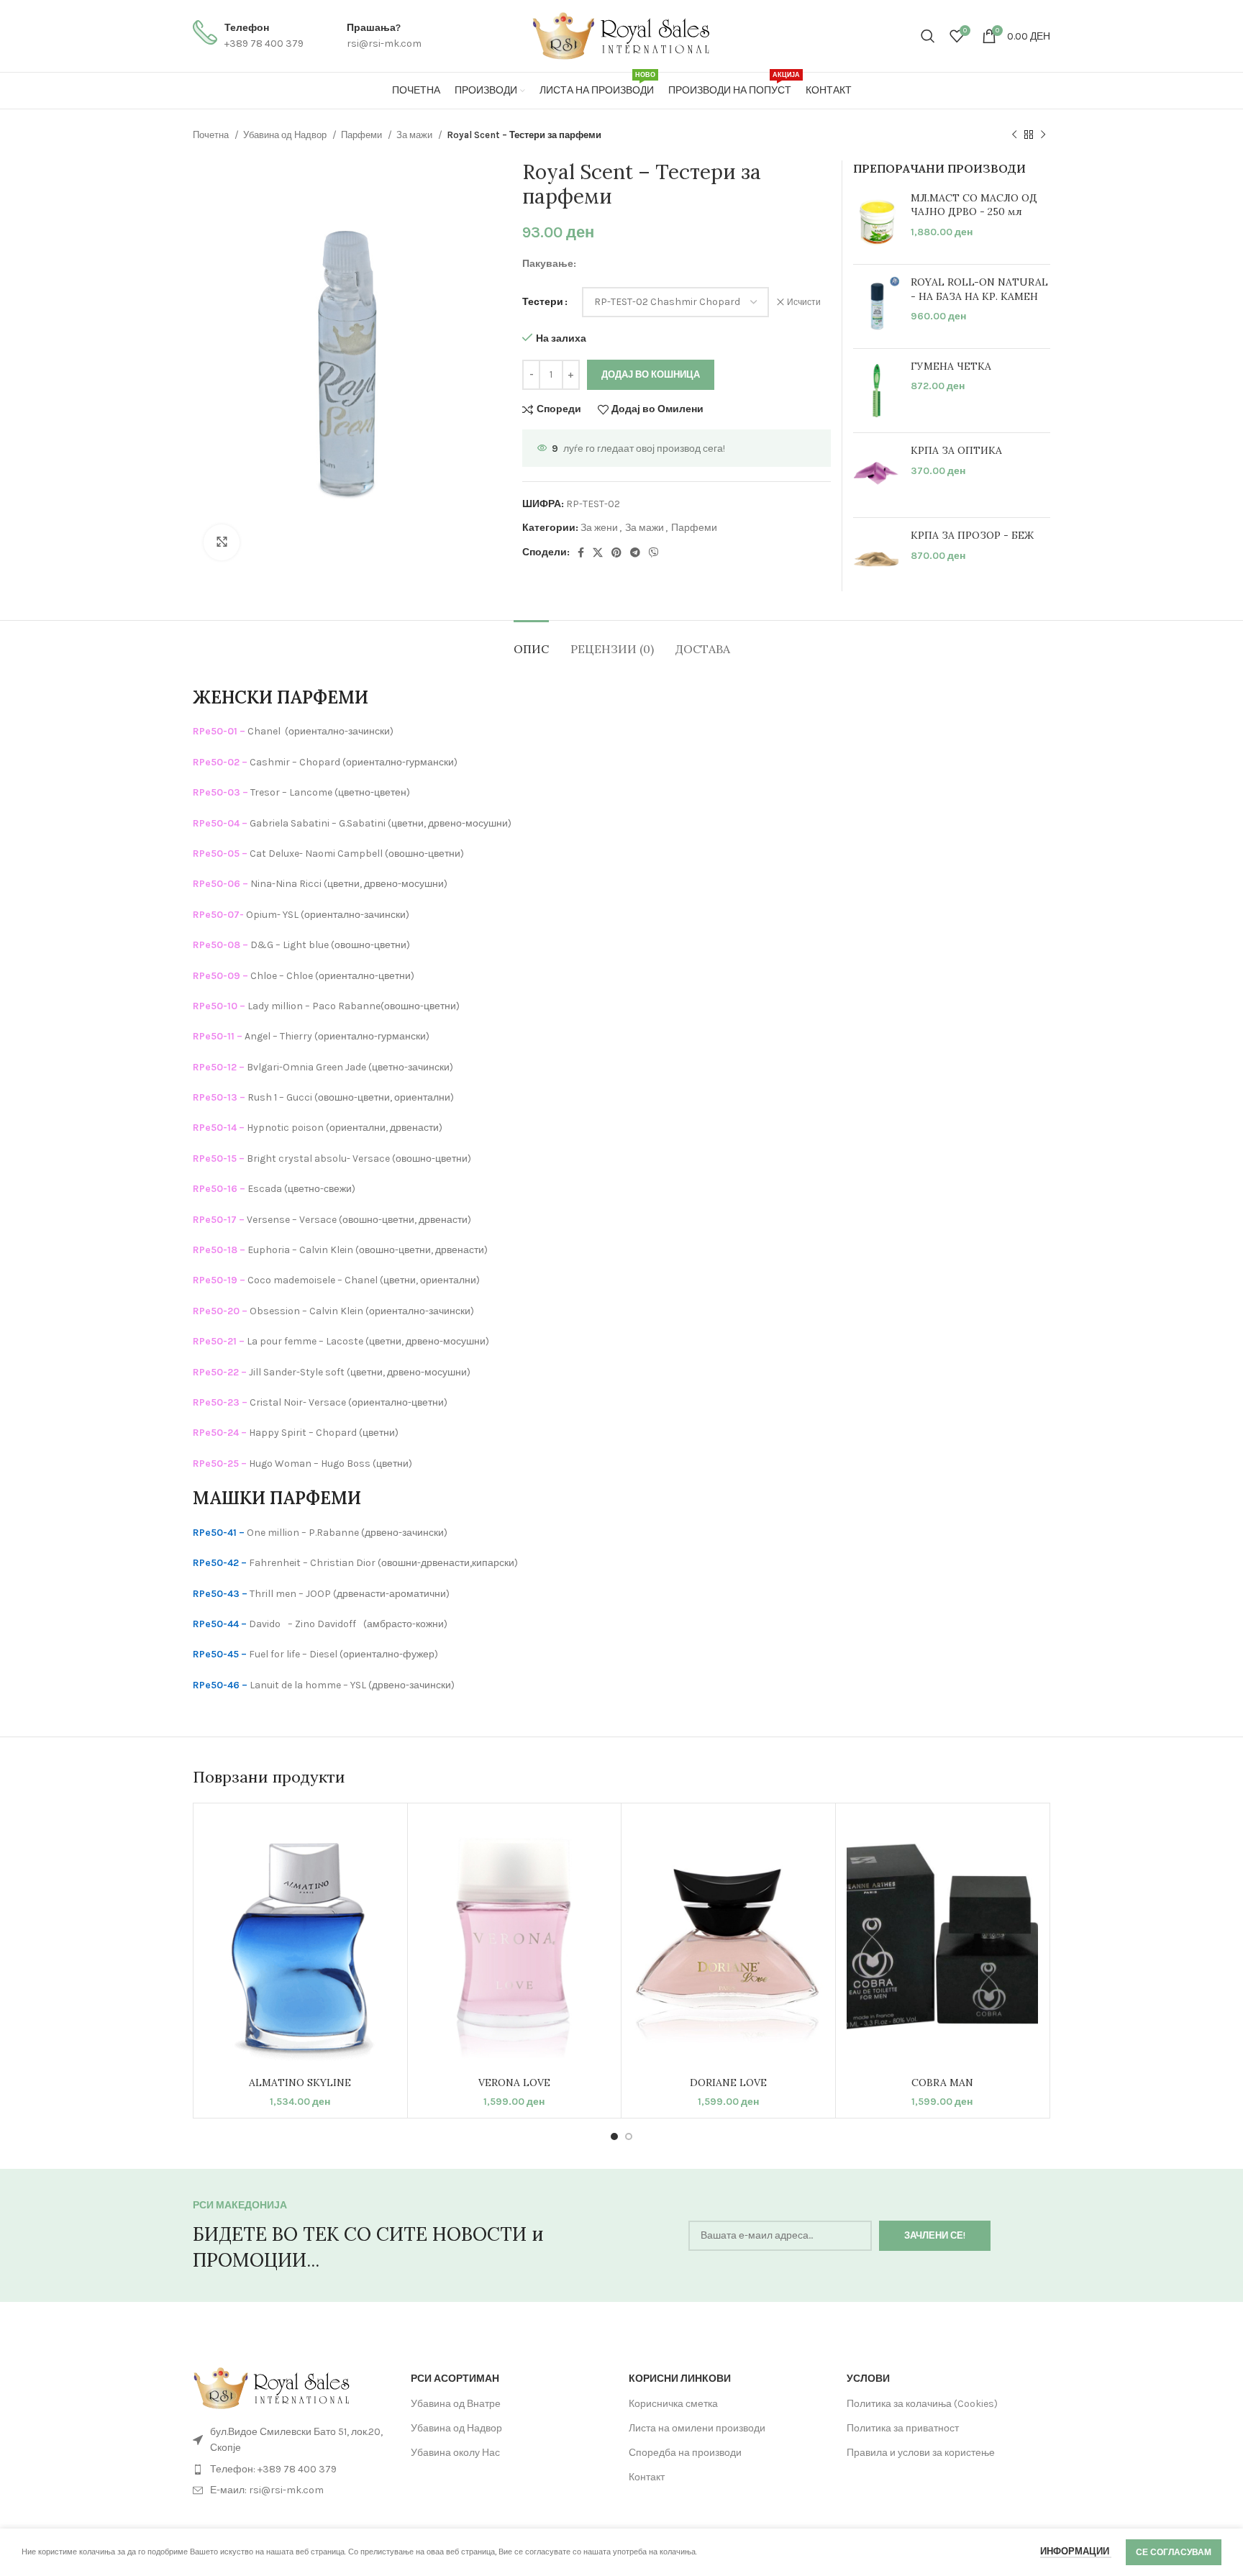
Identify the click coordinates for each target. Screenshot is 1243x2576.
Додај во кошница (651, 374)
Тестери (543, 302)
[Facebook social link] (581, 552)
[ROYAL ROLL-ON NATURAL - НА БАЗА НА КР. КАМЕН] (877, 306)
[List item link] (295, 2470)
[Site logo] (621, 35)
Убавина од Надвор (286, 135)
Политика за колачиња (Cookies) (922, 2404)
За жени (599, 528)
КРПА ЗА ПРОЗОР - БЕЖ (972, 535)
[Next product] (1043, 135)
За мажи (415, 135)
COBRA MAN (942, 2083)
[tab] (531, 642)
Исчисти (804, 302)
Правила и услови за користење (921, 2453)
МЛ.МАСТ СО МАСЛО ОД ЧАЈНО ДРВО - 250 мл (974, 205)
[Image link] (272, 2387)
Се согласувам (1174, 2552)
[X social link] (598, 552)
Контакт (647, 2477)
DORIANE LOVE (728, 2083)
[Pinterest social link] (616, 552)
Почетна (212, 135)
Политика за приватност (903, 2428)
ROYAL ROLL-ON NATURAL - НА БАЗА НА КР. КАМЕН (979, 289)
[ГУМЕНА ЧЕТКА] (877, 391)
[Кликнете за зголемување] (222, 542)
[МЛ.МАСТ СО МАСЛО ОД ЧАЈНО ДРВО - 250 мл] (877, 223)
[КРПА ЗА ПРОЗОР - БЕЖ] (877, 560)
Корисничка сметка (673, 2404)
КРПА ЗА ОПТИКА (956, 450)
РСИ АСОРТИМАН (455, 2379)
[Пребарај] (928, 36)
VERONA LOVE (514, 2083)
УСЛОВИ (868, 2379)
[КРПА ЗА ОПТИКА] (877, 475)
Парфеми (363, 135)
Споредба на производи (685, 2453)
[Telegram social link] (635, 552)
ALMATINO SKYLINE (300, 2083)
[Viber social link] (654, 552)
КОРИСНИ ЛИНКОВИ (680, 2379)
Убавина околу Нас (455, 2453)
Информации (1076, 2551)
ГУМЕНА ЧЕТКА (951, 366)
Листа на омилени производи (697, 2428)
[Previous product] (1014, 135)
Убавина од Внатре (456, 2404)
